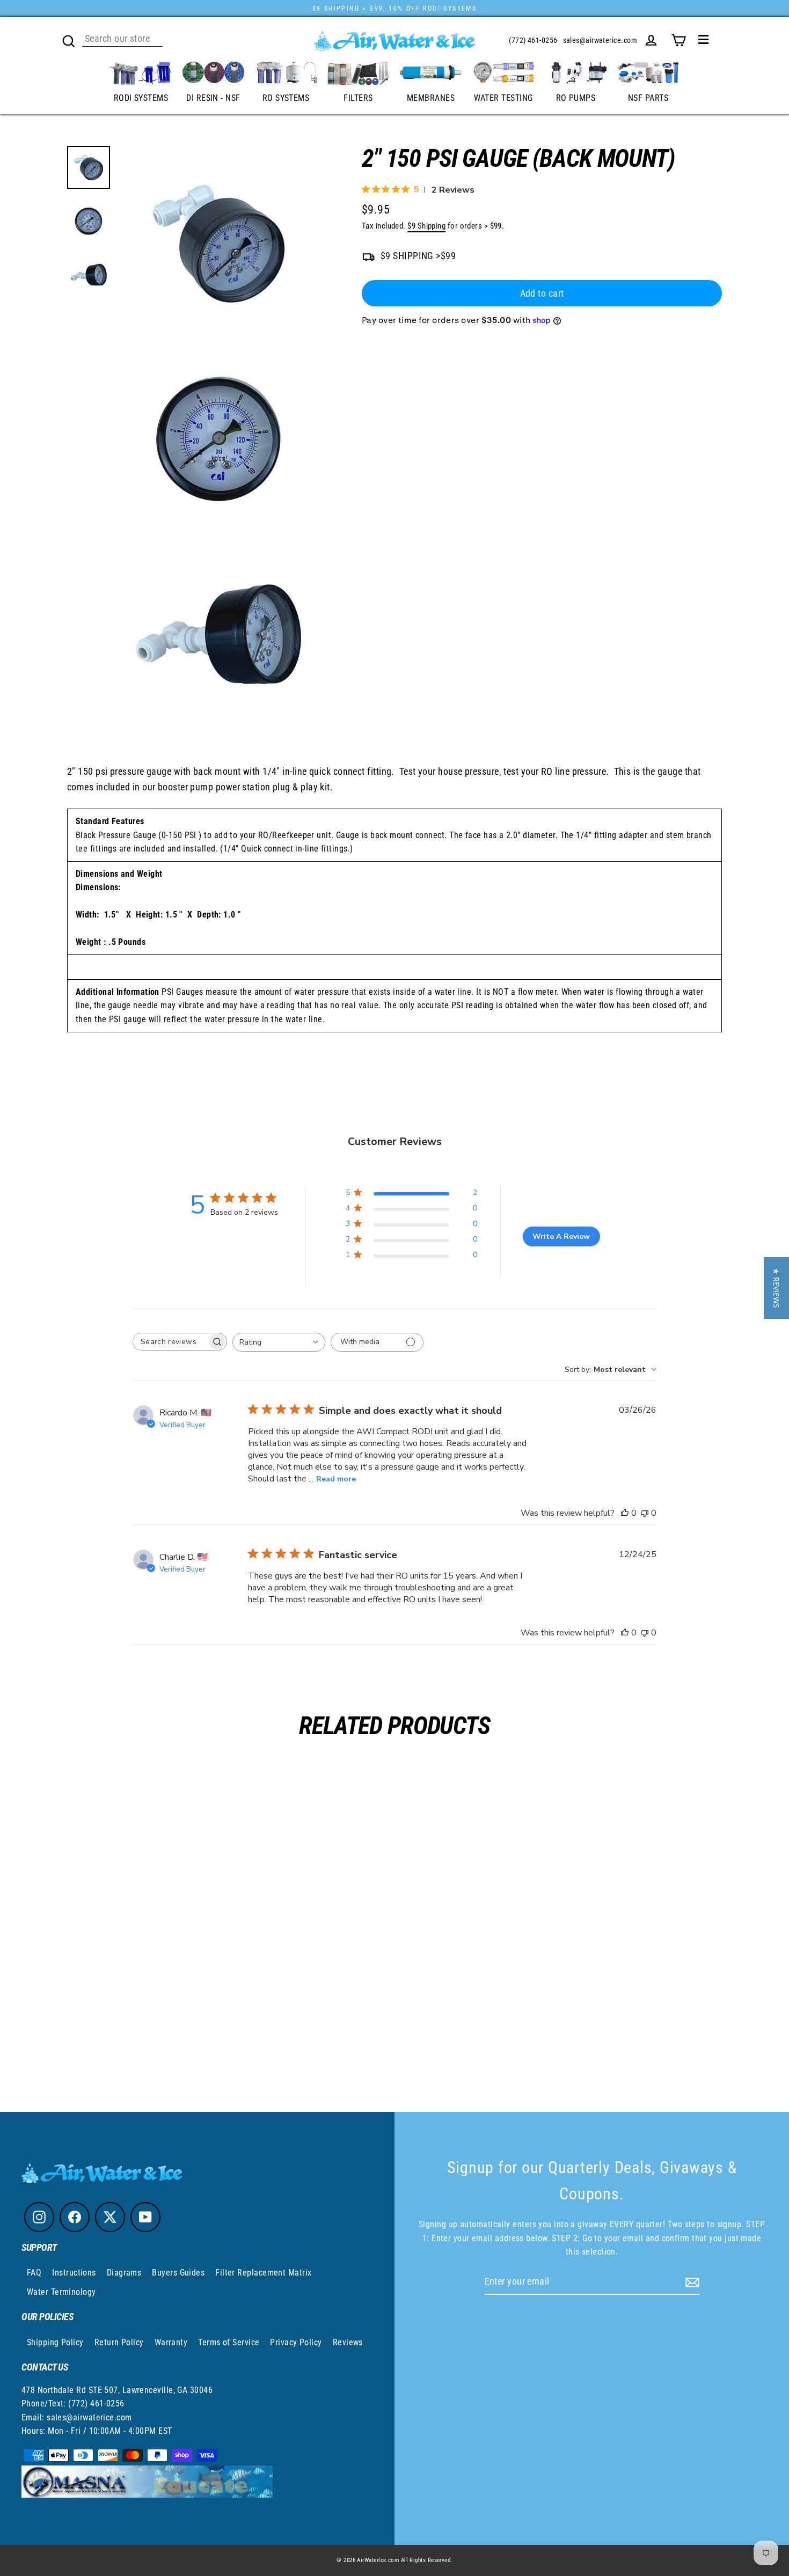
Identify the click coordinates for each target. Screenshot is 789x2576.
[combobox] (279, 1342)
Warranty (171, 2342)
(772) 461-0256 (533, 40)
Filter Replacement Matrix (263, 2273)
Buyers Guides (178, 2273)
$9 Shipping (426, 226)
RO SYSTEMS (286, 98)
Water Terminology (61, 2292)
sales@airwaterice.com (600, 40)
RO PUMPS (576, 98)
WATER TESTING (503, 98)
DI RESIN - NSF (213, 98)
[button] (776, 1288)
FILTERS (358, 98)
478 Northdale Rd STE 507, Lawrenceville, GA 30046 (117, 2390)
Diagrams (124, 2273)
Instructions (74, 2273)
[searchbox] (170, 1342)
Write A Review (561, 1236)
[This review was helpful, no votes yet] (625, 1513)
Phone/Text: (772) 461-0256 (73, 2403)
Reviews (348, 2342)
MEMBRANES (431, 98)
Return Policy (119, 2342)
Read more (336, 1479)
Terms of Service (229, 2342)
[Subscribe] (691, 2282)
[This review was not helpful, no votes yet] (645, 1513)
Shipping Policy (55, 2342)
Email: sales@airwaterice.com (77, 2417)
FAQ (34, 2273)
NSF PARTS (648, 98)
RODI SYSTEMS (141, 98)
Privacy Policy (296, 2342)
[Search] (69, 40)
